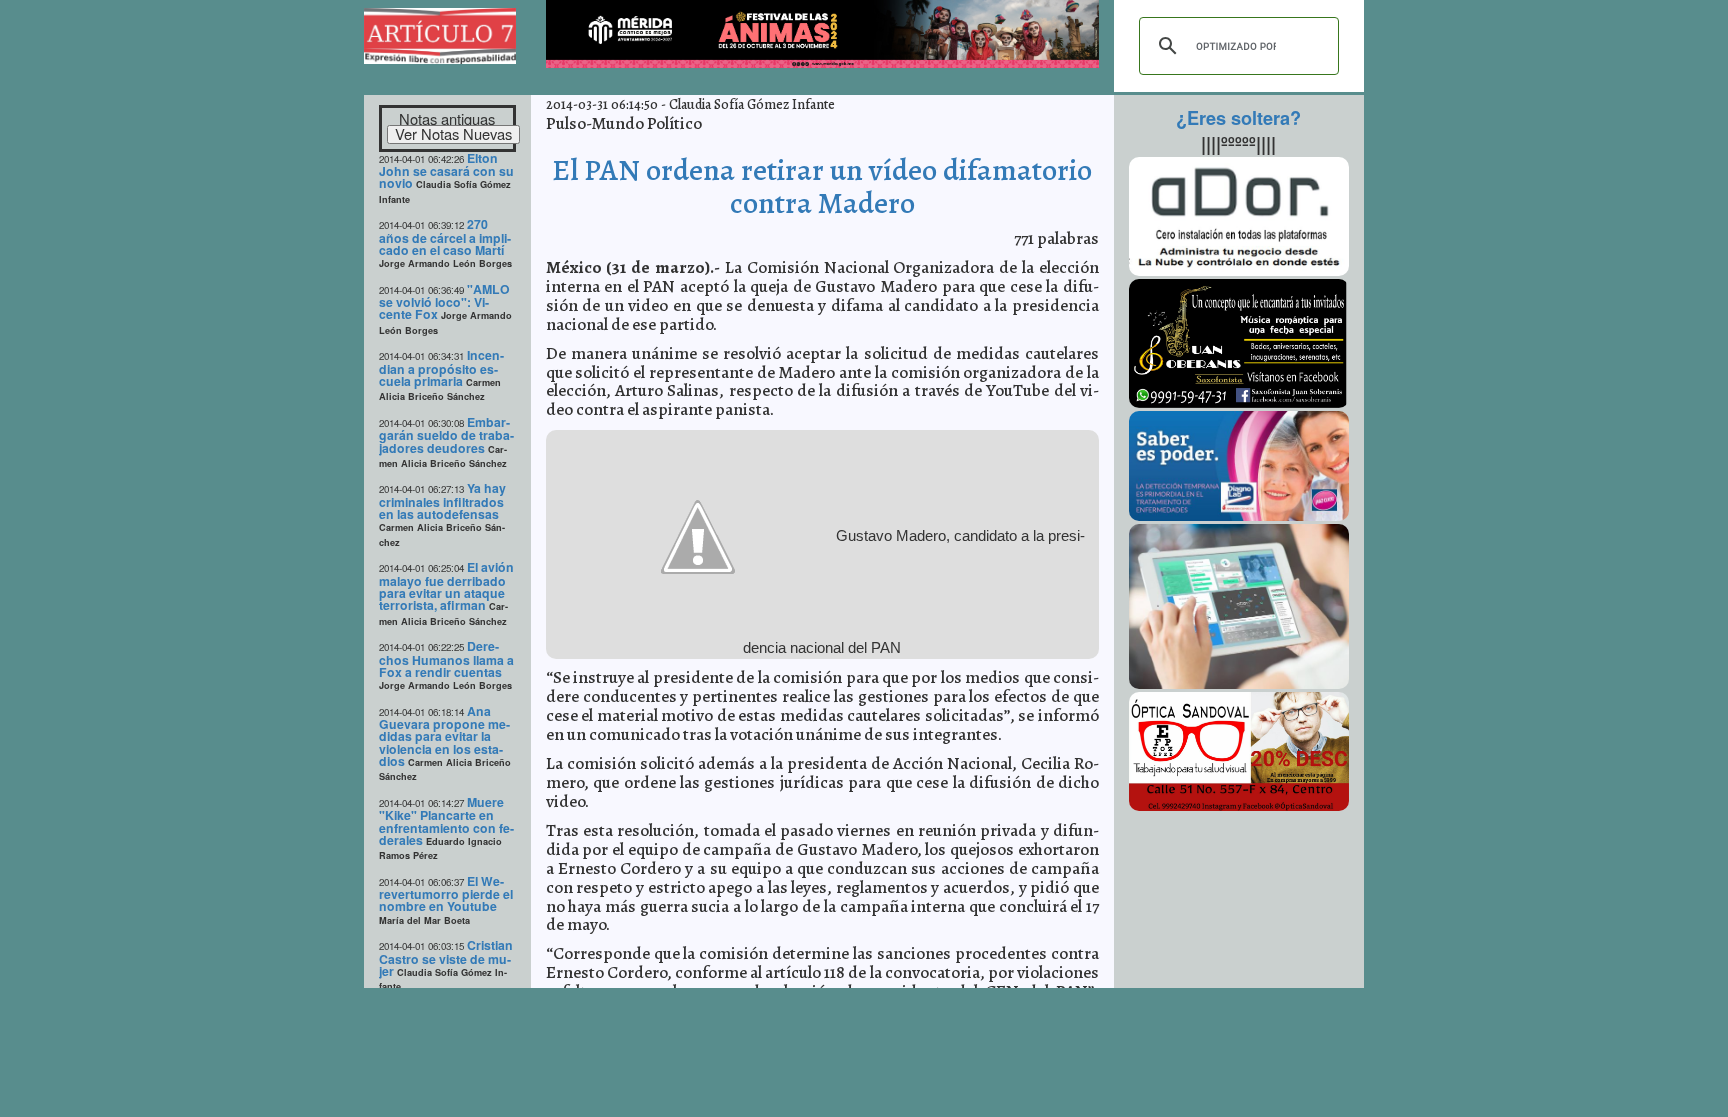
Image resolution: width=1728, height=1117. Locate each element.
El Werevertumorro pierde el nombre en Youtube (446, 894)
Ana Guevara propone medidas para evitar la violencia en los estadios (444, 736)
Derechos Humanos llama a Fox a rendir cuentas (446, 659)
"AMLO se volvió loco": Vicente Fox (444, 302)
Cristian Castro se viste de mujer (446, 958)
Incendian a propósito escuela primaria (441, 368)
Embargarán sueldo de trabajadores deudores (446, 435)
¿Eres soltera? (1238, 118)
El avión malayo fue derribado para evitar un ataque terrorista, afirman (446, 586)
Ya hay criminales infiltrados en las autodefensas (442, 501)
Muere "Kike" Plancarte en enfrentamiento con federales (446, 821)
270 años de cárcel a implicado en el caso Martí (445, 237)
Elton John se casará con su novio (446, 171)
